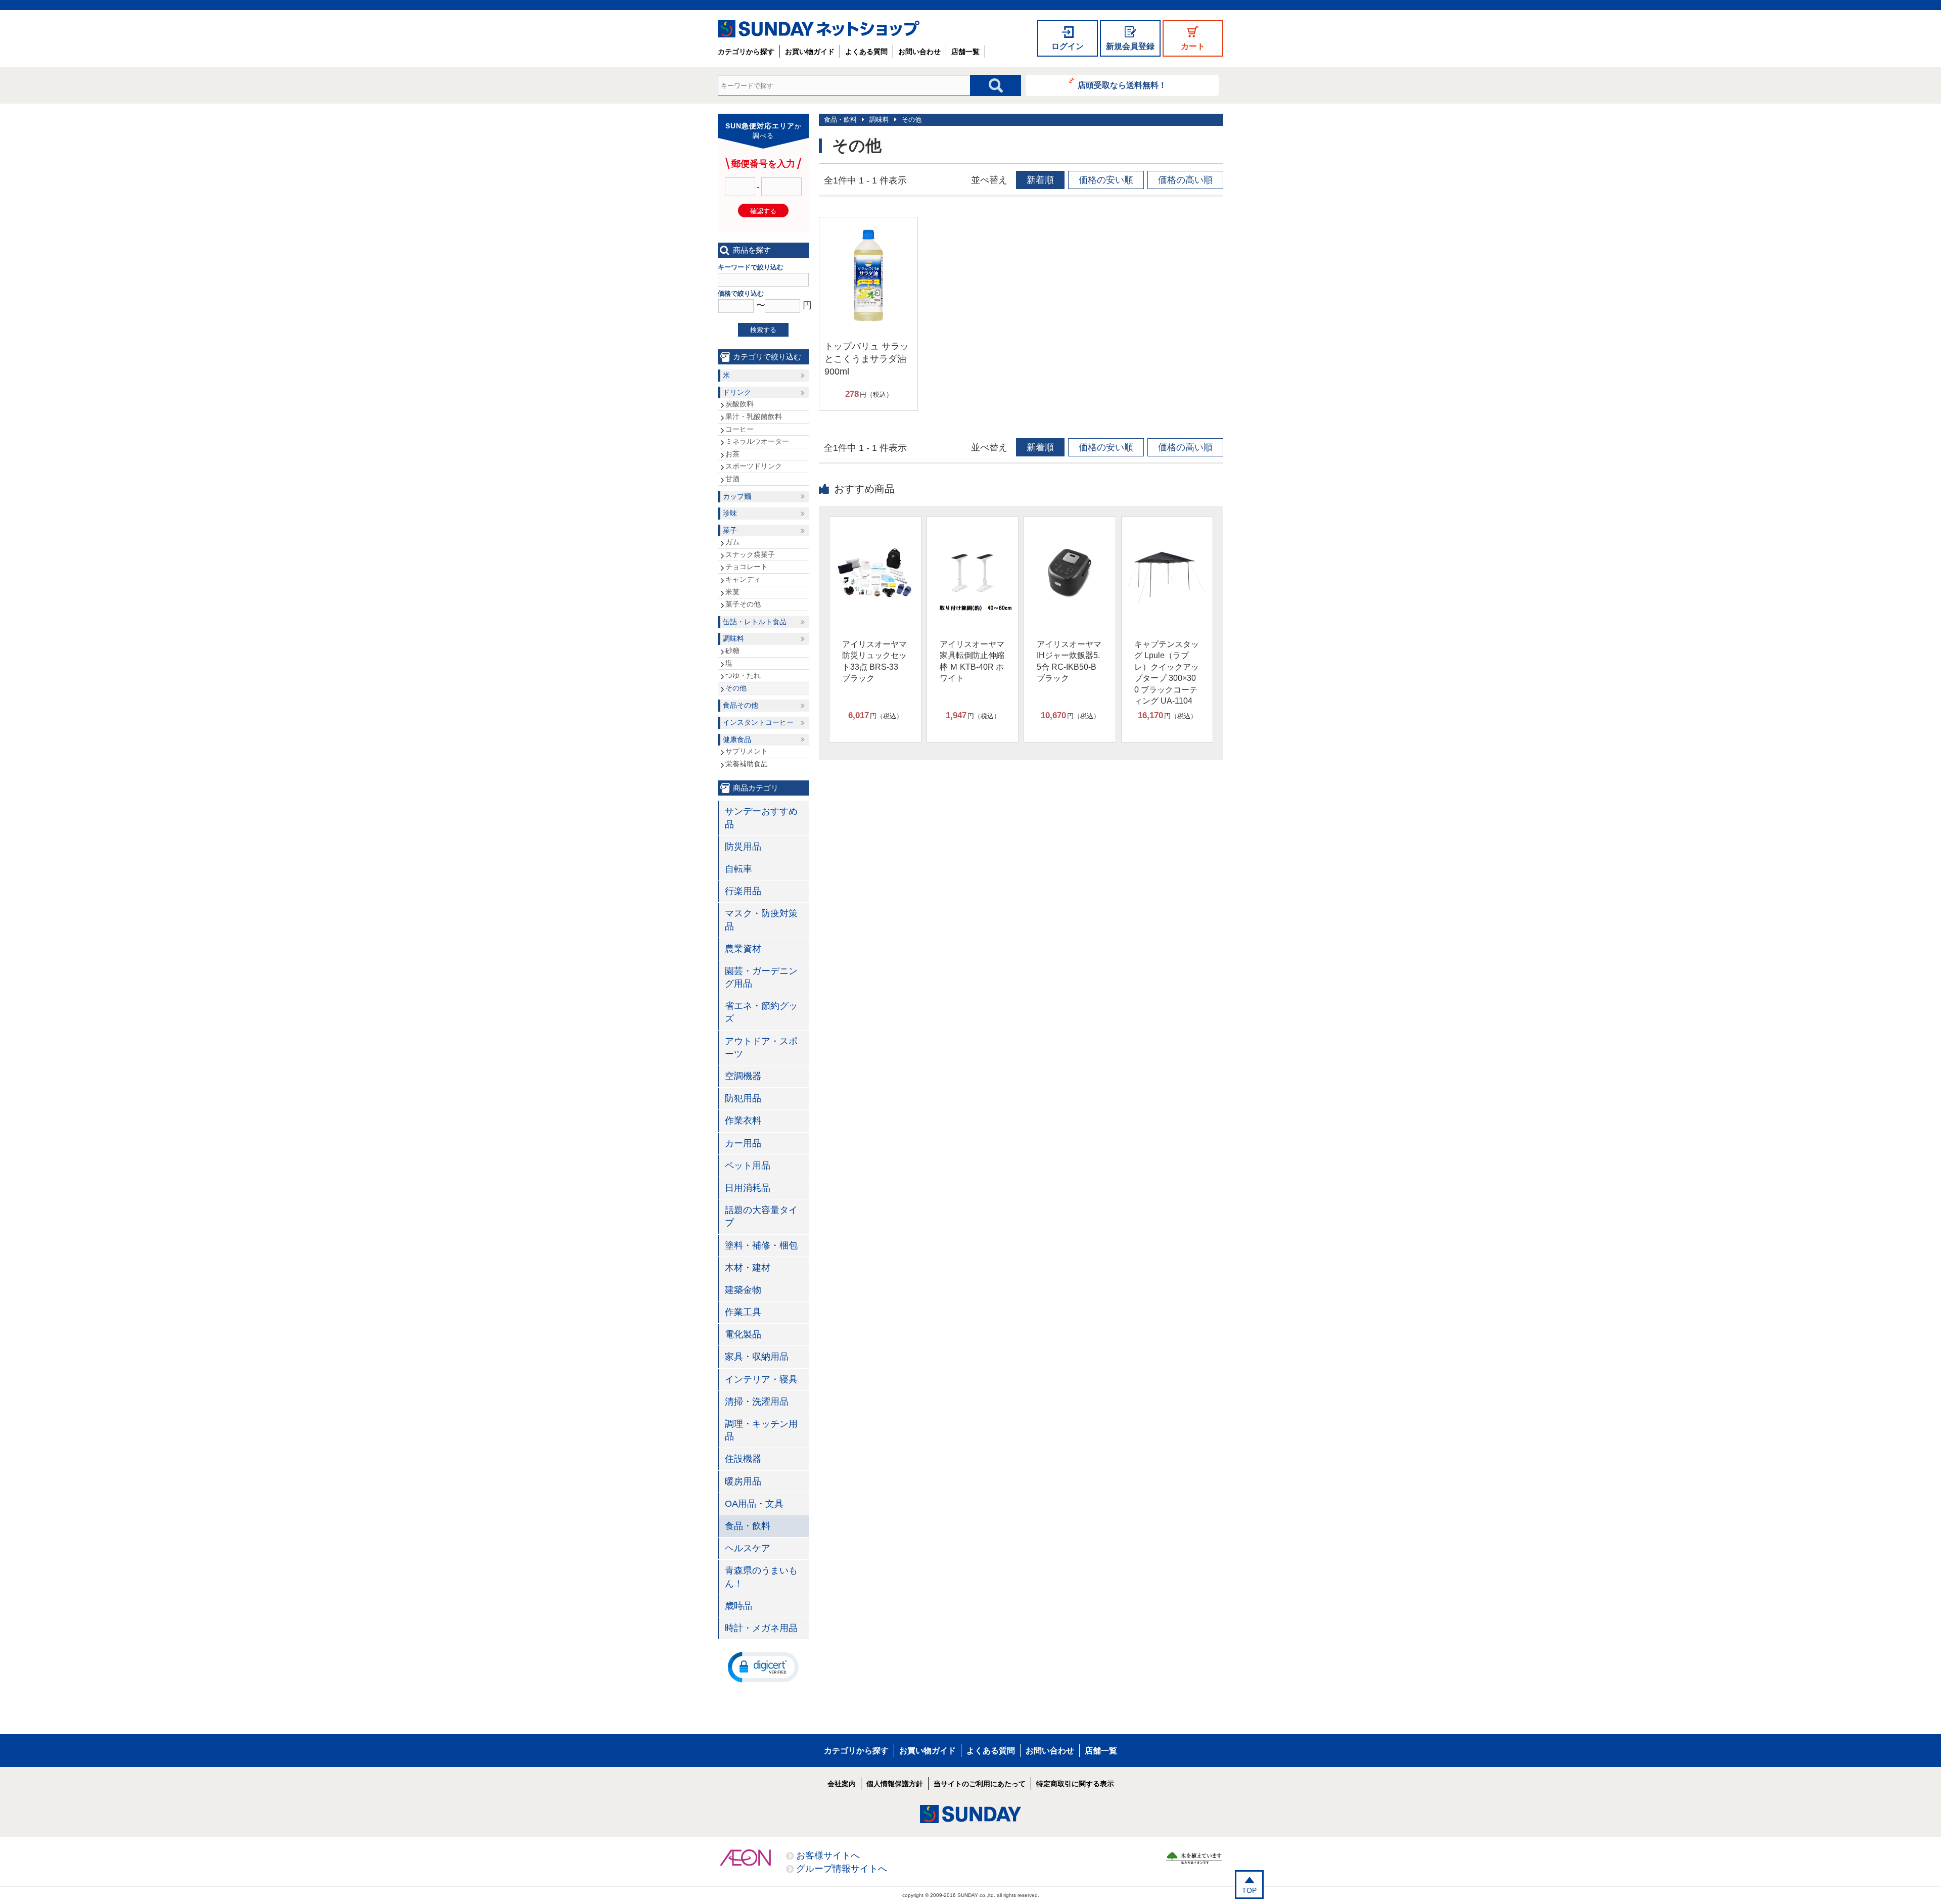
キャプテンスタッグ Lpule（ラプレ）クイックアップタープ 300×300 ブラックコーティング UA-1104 (1167, 672)
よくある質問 (866, 52)
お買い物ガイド (810, 52)
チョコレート (747, 567)
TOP (1249, 1890)
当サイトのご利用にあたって (980, 1784)
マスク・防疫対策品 (761, 920)
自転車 (738, 869)
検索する (763, 330)
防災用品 (743, 847)
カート (1193, 46)
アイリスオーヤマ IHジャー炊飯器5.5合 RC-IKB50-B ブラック (1069, 661)
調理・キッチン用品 (761, 1430)
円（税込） (869, 394)
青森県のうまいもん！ (761, 1577)
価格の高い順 (1185, 180)
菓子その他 (743, 604)
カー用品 (743, 1143)
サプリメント (747, 751)
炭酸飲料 (740, 404)
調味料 (879, 120)
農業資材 (743, 949)
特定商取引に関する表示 (1075, 1784)
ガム (732, 542)
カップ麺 (737, 496)
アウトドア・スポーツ (761, 1048)
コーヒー (740, 429)
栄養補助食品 (747, 764)
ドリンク (737, 392)
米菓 (732, 592)
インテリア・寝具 (761, 1379)
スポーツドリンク (754, 466)
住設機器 (743, 1459)
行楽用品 (743, 891)
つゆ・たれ (743, 675)
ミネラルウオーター (757, 441)
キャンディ (743, 579)
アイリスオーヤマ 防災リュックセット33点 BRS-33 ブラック (874, 661)
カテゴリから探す (746, 52)
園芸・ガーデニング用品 (761, 977)
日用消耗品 (748, 1188)
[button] (763, 1666)
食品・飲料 (840, 120)
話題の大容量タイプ (761, 1216)
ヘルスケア (748, 1548)
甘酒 (732, 479)
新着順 (1040, 180)
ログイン (1068, 46)
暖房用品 (743, 1481)
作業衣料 (743, 1121)
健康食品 (737, 739)
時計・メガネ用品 (761, 1628)
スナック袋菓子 (750, 554)
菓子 (730, 530)
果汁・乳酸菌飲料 (754, 416)
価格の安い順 (1106, 180)
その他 (912, 120)
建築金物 (743, 1290)
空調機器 (743, 1076)
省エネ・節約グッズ (761, 1012)
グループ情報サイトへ (842, 1869)
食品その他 (741, 705)
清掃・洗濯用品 (757, 1402)
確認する (763, 211)
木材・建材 (748, 1268)
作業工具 (743, 1312)
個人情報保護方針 (895, 1784)
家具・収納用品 (757, 1357)
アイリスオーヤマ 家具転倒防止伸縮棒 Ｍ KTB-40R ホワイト (972, 661)
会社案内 (842, 1784)
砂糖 (732, 651)
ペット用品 (748, 1166)
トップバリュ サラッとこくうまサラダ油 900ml (867, 359)
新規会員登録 (1130, 46)
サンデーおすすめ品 (761, 818)
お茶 (732, 454)
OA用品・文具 (754, 1504)
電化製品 (743, 1334)
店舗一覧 (965, 52)
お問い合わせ (919, 52)
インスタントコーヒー (758, 722)
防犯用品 (743, 1098)
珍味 (730, 513)
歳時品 (738, 1606)
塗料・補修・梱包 (761, 1245)
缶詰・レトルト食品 (755, 622)
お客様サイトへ (828, 1855)
